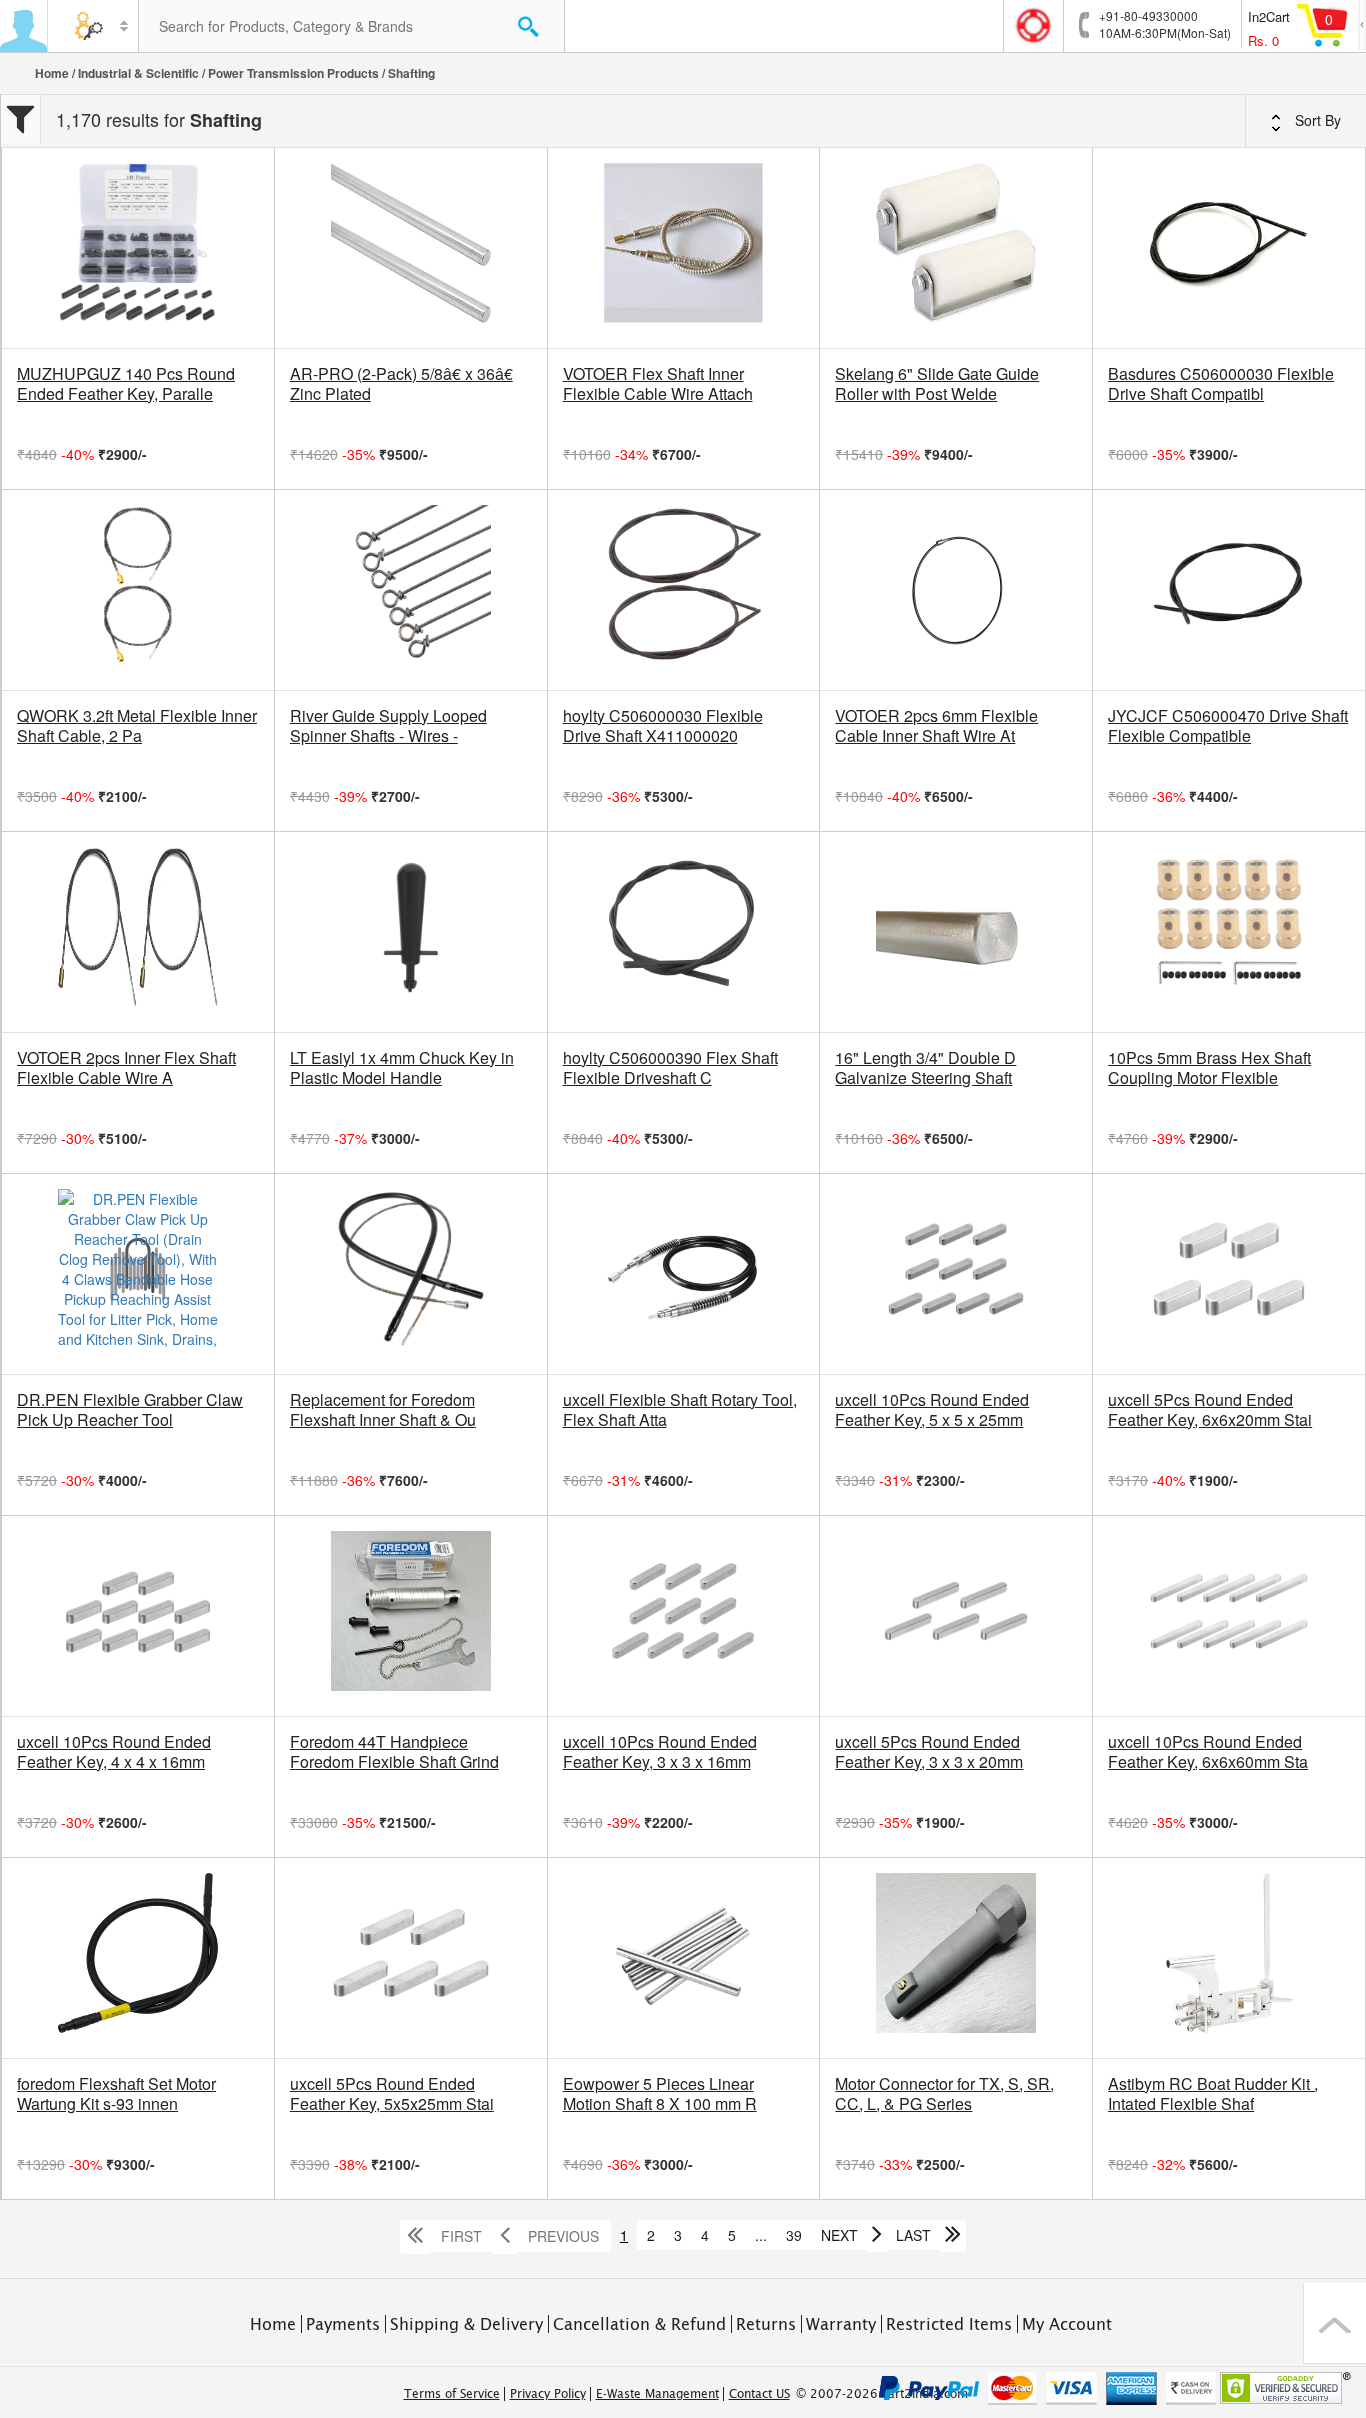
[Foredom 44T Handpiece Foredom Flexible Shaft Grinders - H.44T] (411, 1616)
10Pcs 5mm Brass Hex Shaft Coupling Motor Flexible (1209, 1068)
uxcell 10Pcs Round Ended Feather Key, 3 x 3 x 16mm (660, 1752)
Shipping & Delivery (466, 2324)
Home (52, 73)
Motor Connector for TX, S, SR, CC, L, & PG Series (944, 2094)
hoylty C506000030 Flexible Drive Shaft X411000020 (663, 726)
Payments (343, 2324)
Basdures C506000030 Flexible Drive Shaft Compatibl (1221, 384)
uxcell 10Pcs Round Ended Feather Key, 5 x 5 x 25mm (932, 1410)
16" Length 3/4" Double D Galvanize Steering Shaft (925, 1068)
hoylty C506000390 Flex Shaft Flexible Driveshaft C (670, 1068)
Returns (766, 2324)
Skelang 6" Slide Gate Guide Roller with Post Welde (937, 384)
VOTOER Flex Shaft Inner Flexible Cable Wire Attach (658, 384)
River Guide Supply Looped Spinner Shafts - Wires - (388, 726)
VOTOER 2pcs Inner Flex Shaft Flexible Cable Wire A (126, 1068)
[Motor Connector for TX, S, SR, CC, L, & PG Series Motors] (956, 1958)
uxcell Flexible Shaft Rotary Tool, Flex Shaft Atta (680, 1410)
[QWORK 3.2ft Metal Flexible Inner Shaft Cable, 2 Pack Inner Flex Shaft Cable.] (138, 590)
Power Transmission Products (293, 73)
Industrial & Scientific (138, 73)
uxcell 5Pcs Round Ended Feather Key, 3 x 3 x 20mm (929, 1752)
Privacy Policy (548, 2394)
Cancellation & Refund (639, 2324)
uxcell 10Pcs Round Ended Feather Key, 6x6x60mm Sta (1208, 1752)
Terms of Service (452, 2394)
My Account (1067, 2324)
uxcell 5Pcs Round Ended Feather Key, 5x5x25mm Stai (392, 2094)
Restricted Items (949, 2324)
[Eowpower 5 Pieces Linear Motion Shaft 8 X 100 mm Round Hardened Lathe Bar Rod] (684, 1958)
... (761, 2235)
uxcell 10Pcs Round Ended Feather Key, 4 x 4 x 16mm (114, 1752)
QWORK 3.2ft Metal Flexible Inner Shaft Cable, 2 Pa (137, 726)
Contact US (759, 2394)
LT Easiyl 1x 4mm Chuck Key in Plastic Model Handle (402, 1068)
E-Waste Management (657, 2394)
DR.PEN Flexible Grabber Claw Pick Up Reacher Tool (130, 1410)
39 (794, 2235)
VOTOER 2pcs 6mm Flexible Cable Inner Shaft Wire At (936, 726)
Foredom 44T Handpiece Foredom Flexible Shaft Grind (394, 1752)
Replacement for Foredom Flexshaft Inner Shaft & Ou (383, 1410)
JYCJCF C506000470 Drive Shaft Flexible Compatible (1228, 726)
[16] (956, 932)
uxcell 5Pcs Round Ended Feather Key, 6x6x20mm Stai (1210, 1410)
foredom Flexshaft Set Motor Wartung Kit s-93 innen (116, 2094)
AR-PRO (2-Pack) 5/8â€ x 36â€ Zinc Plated (401, 384)
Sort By (1316, 120)
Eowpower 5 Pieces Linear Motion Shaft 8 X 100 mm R (660, 2094)
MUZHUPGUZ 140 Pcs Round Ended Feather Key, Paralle (126, 384)
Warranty (841, 2324)
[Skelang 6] (956, 248)
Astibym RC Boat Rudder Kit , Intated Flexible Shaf (1213, 2094)
